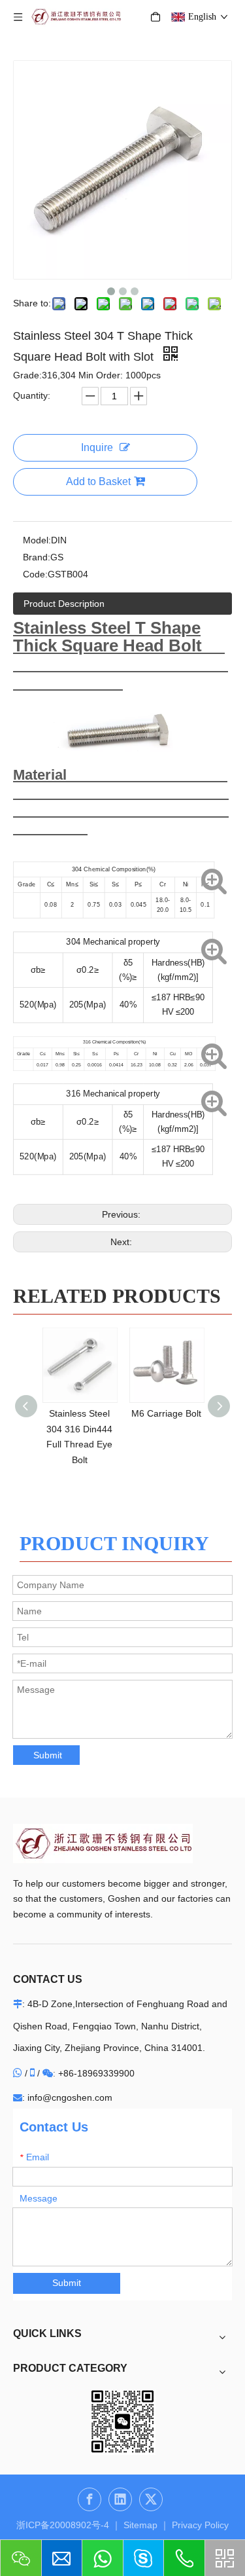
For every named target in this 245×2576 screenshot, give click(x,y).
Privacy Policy (200, 2525)
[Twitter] (151, 2499)
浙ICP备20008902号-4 (63, 2525)
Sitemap (140, 2525)
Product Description (64, 604)
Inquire (97, 447)
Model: (37, 540)
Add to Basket (98, 481)
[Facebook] (90, 2499)
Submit (48, 1755)
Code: (35, 574)
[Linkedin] (120, 2499)
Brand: (37, 557)
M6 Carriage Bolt (166, 1413)
